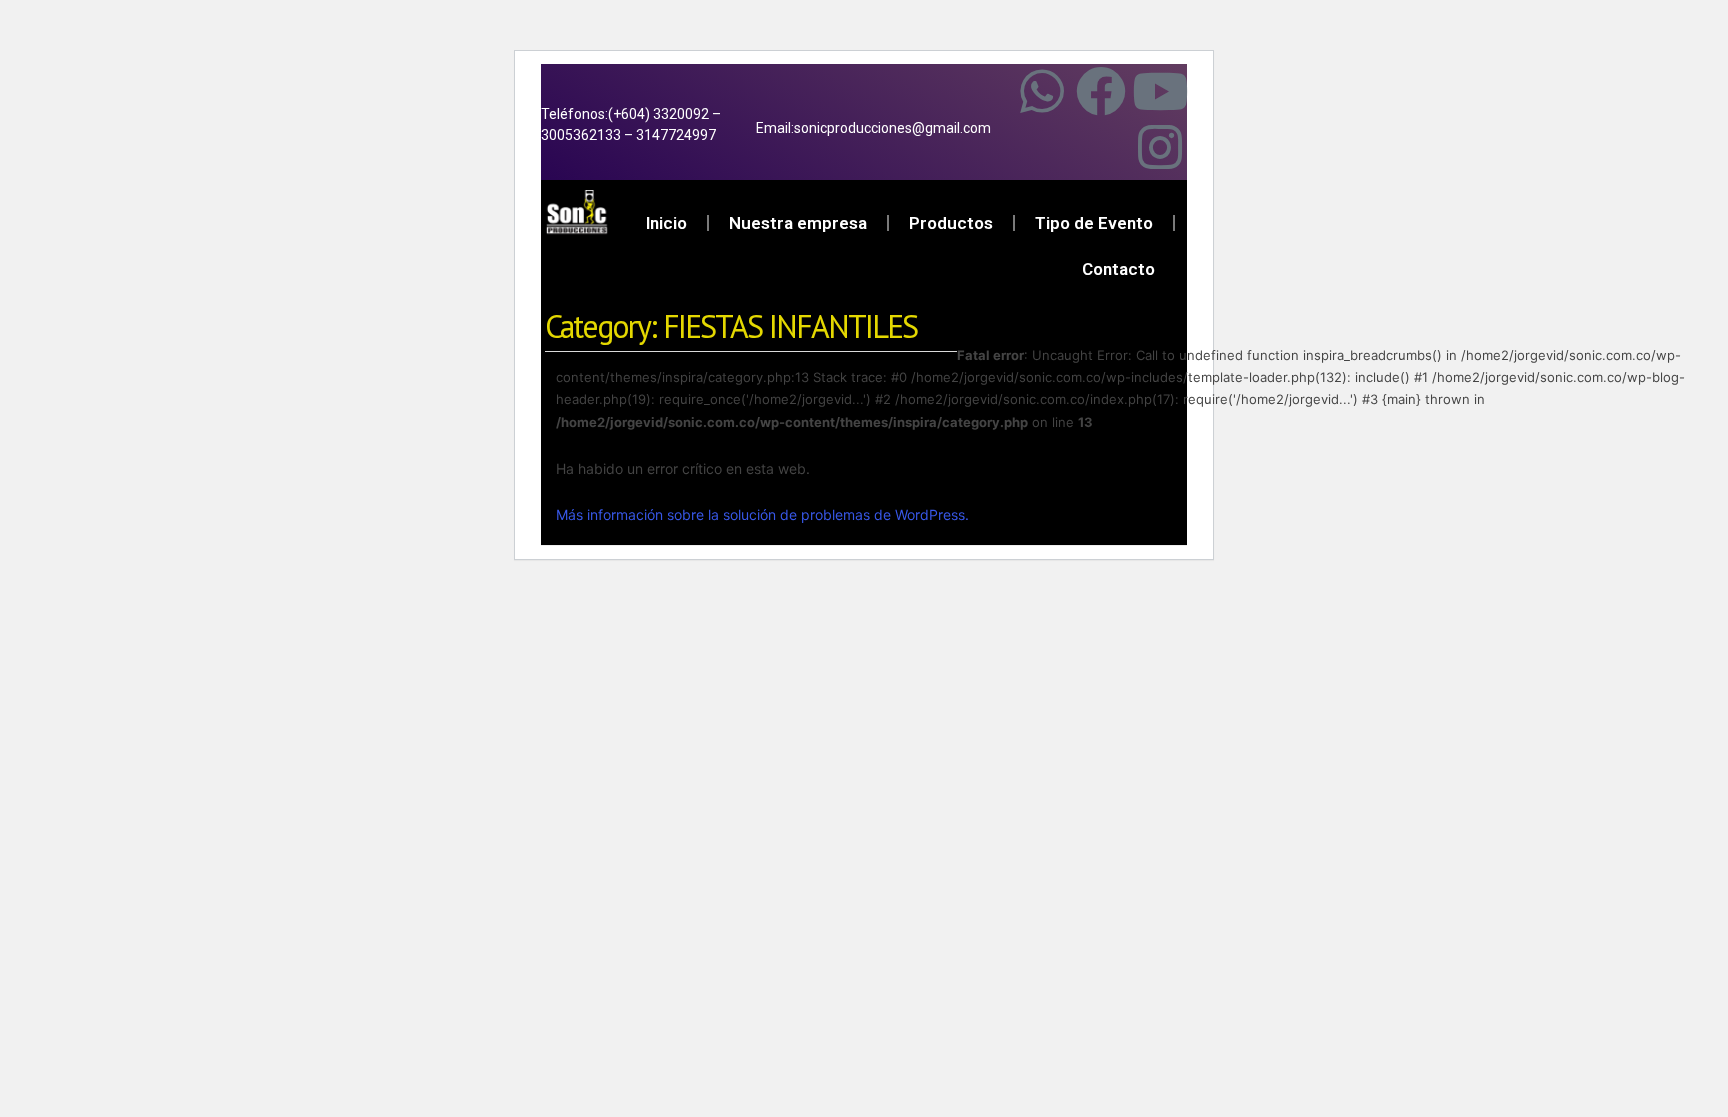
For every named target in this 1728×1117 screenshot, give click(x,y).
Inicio (666, 223)
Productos (951, 223)
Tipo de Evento (1094, 223)
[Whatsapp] (1042, 91)
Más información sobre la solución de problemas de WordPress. (762, 514)
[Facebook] (1101, 91)
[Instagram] (1160, 147)
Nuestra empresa (798, 223)
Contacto (1118, 269)
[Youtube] (1160, 91)
